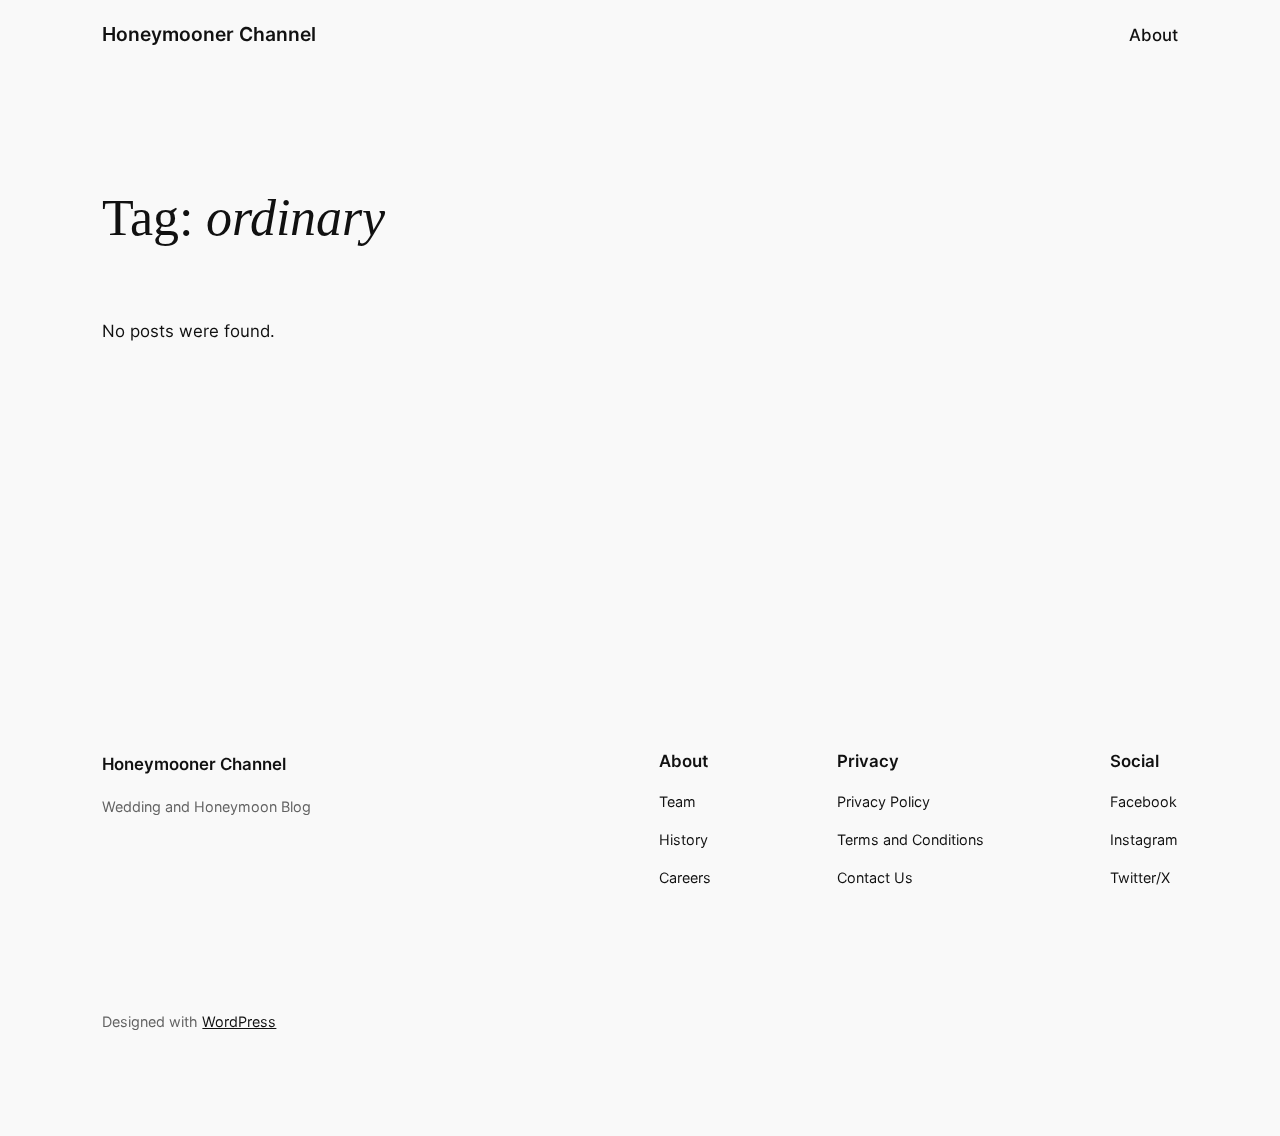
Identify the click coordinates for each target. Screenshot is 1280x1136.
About (1153, 35)
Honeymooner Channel (209, 34)
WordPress (239, 1021)
